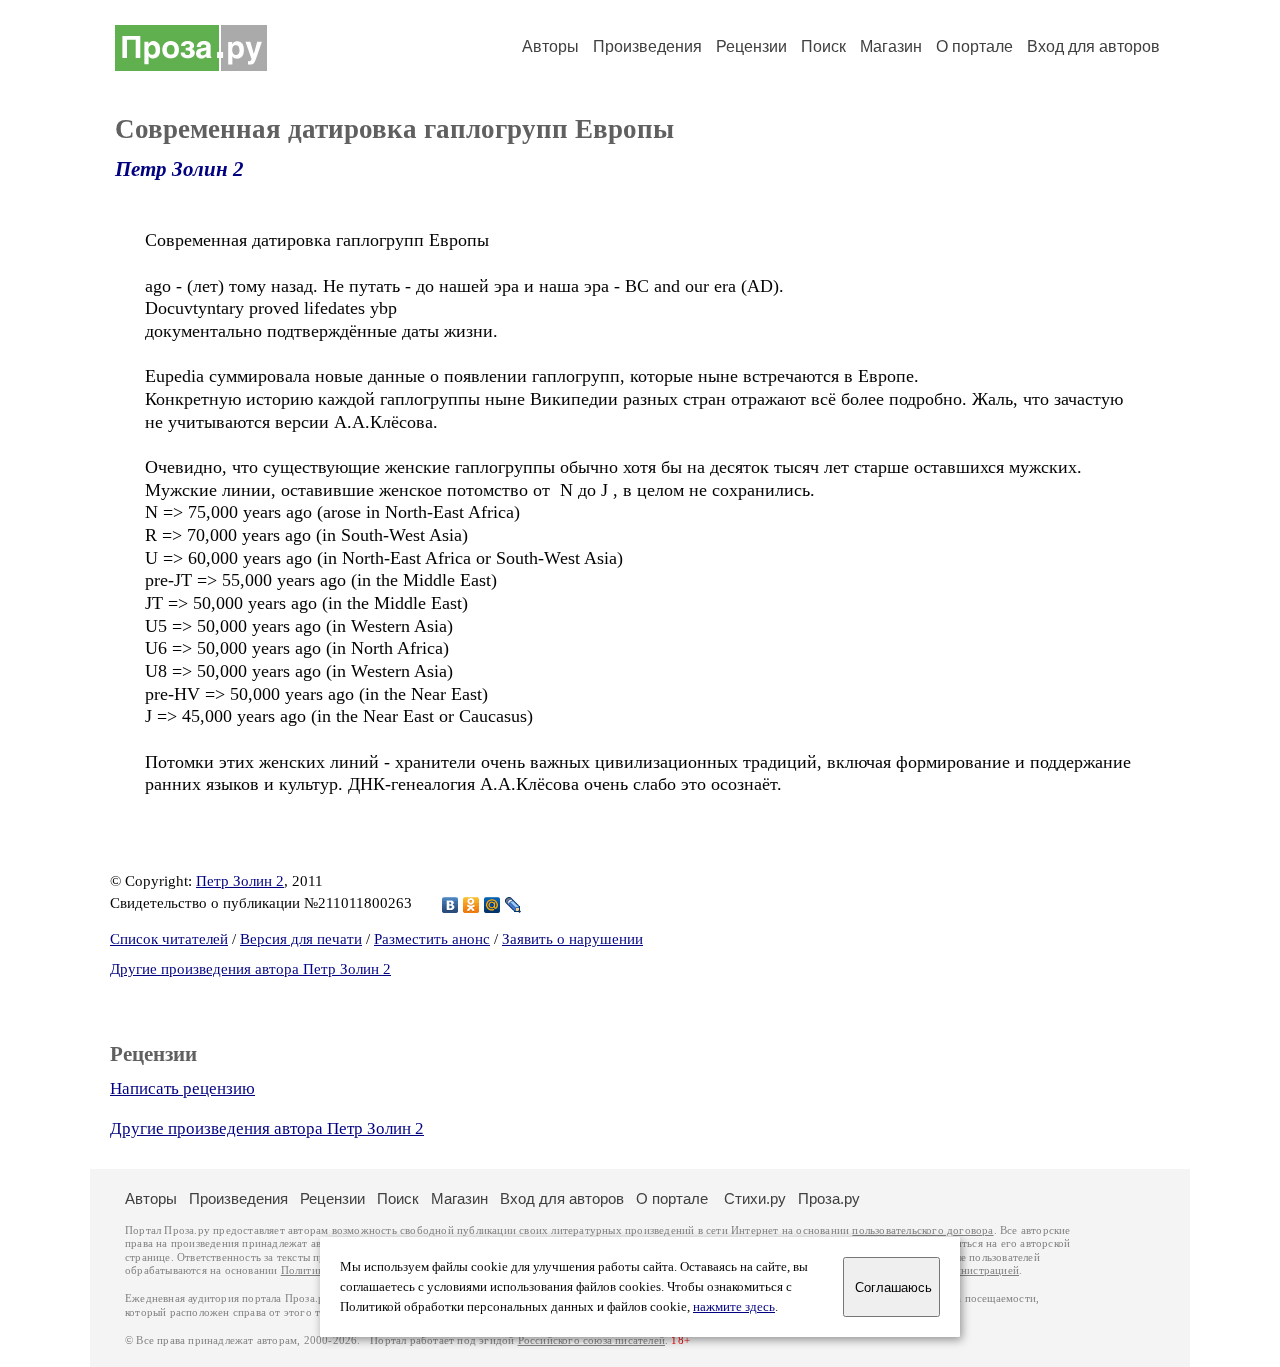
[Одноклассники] (471, 905)
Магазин (891, 46)
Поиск (823, 46)
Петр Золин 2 (179, 169)
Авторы (550, 46)
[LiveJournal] (513, 905)
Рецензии (751, 46)
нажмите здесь (734, 1307)
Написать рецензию (182, 1088)
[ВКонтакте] (450, 905)
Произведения (647, 46)
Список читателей (169, 939)
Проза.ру (829, 1198)
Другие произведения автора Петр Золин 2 (250, 969)
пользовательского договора (922, 1230)
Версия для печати (301, 939)
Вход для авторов (1093, 46)
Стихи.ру (755, 1198)
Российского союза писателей (591, 1340)
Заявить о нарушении (572, 939)
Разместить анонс (432, 939)
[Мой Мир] (492, 905)
